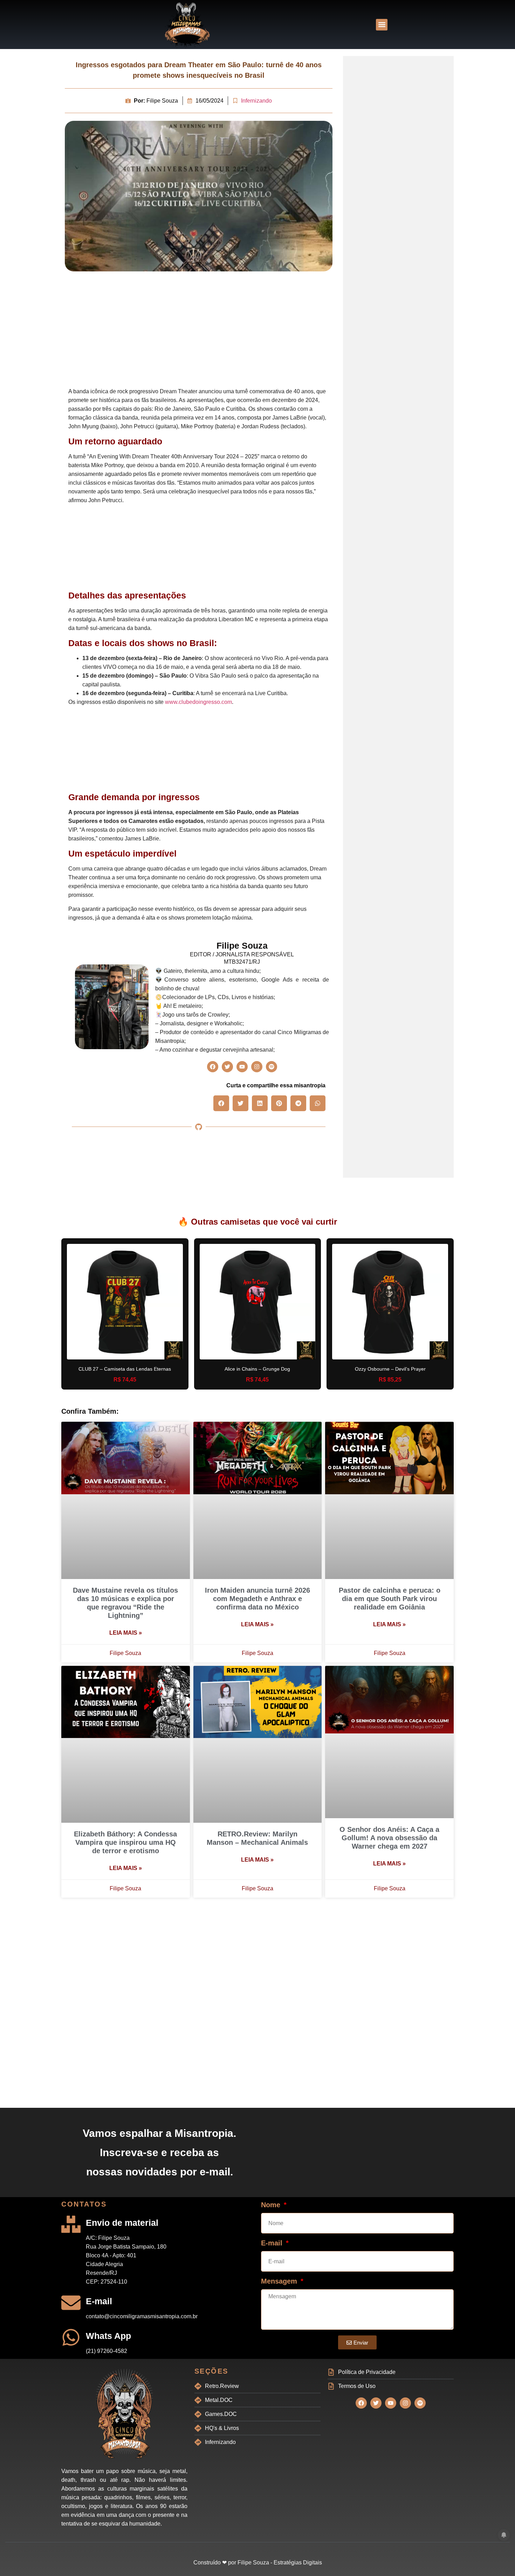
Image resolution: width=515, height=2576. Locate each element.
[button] (382, 25)
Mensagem (280, 2281)
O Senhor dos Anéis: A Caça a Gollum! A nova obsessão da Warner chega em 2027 (389, 1838)
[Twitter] (227, 1067)
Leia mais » (126, 1633)
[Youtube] (242, 1067)
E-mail (99, 2301)
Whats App (108, 2336)
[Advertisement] (199, 331)
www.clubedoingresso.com (198, 702)
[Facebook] (213, 1067)
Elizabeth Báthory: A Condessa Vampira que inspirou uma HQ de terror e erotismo (125, 1842)
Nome (272, 2205)
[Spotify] (272, 1067)
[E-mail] (71, 2303)
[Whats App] (71, 2337)
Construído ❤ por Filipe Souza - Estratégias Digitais (258, 2563)
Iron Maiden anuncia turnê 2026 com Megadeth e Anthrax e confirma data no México (257, 1599)
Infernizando (256, 101)
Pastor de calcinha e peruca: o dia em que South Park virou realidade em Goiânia (390, 1599)
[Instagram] (257, 1067)
